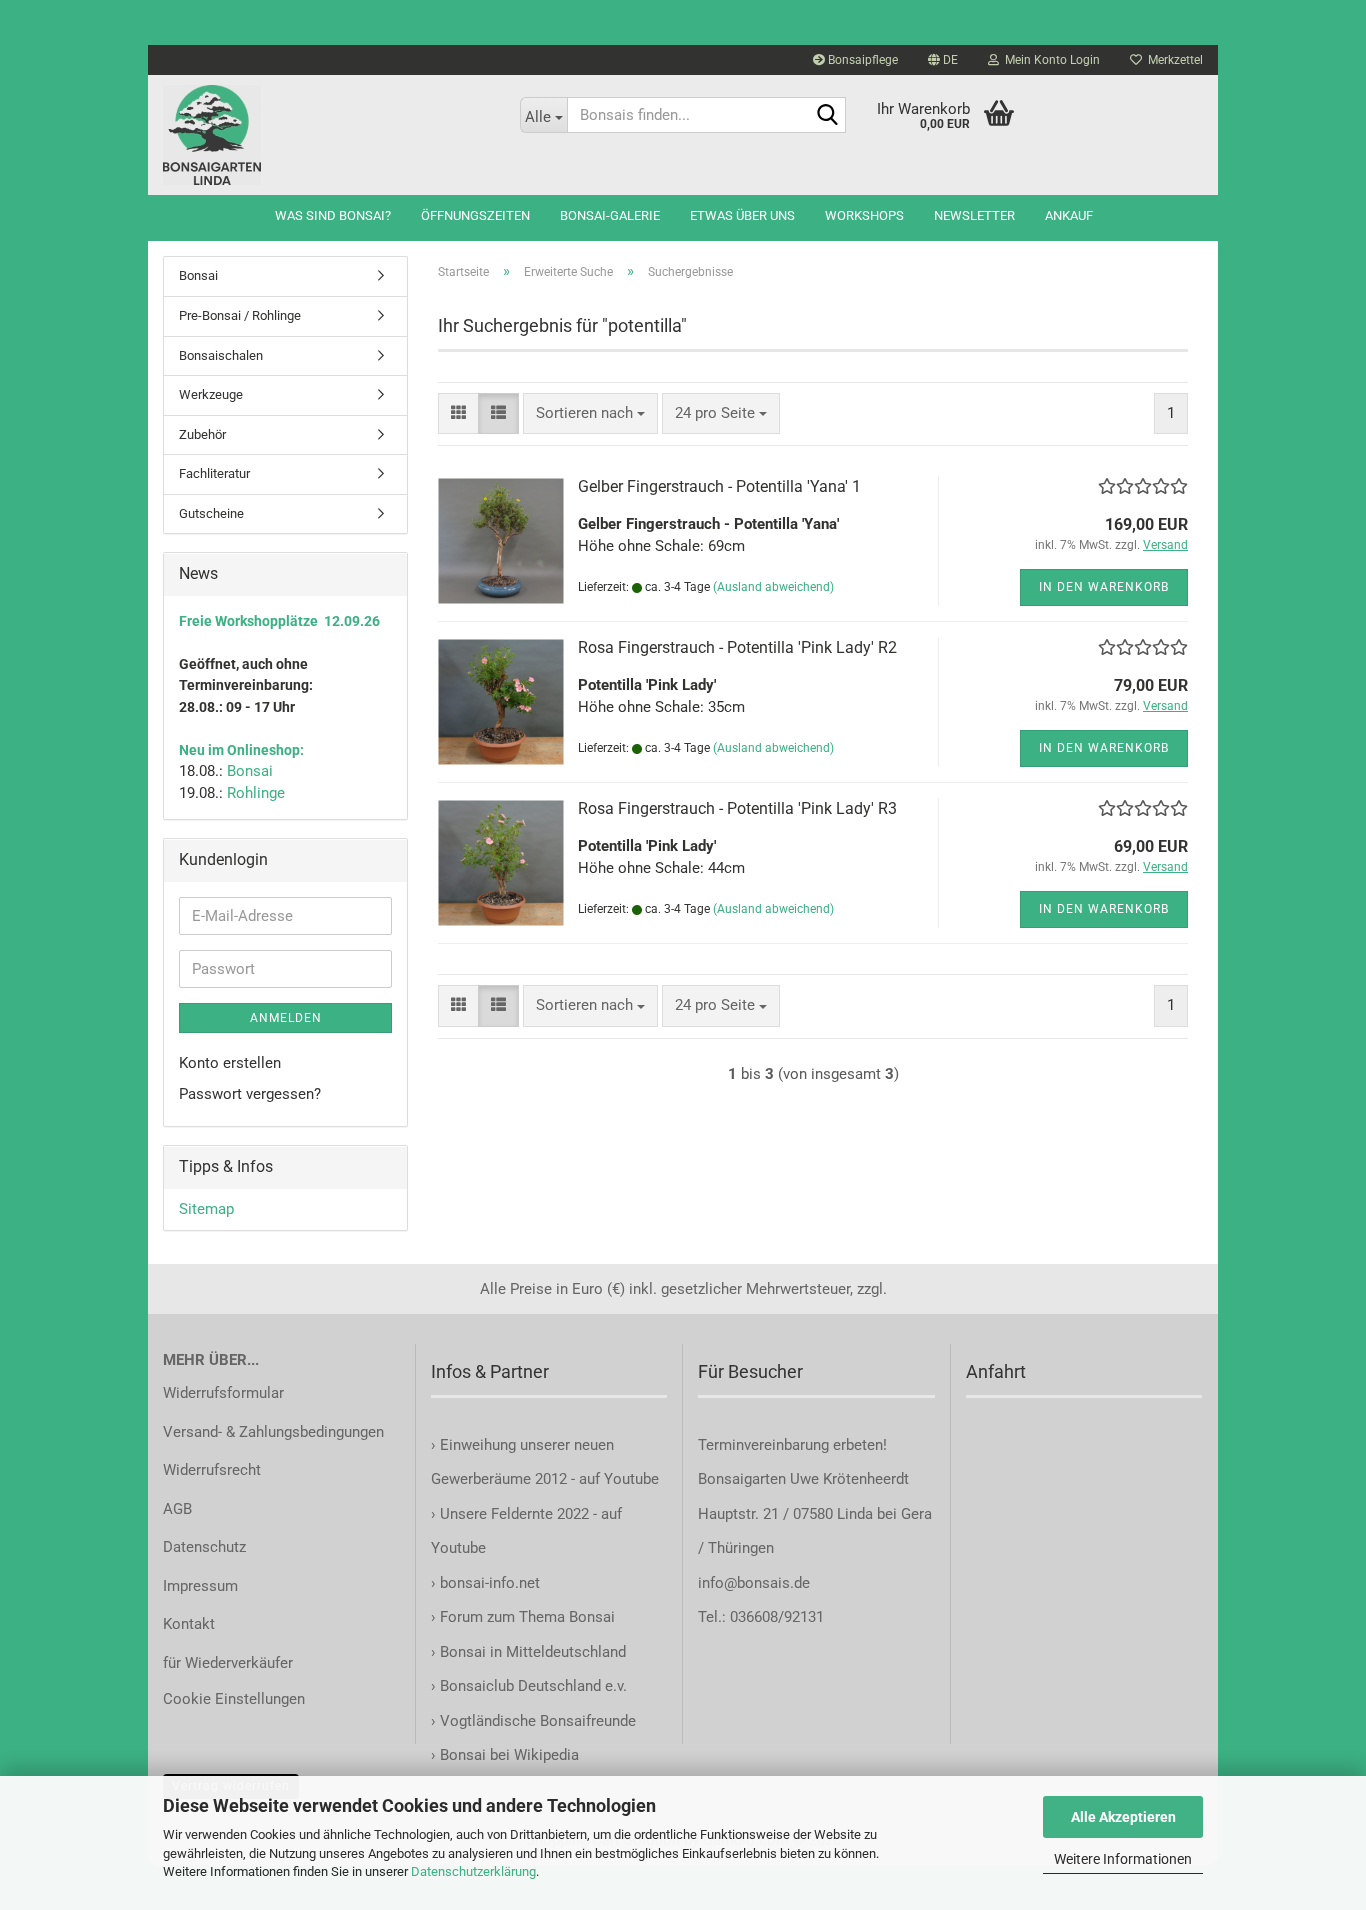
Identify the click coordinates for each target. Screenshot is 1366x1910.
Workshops (864, 215)
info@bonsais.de (754, 1583)
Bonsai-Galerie (610, 215)
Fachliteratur (214, 473)
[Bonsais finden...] (827, 116)
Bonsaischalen (221, 355)
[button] (943, 60)
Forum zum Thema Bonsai (527, 1617)
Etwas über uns (742, 215)
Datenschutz (204, 1547)
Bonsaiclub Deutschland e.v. (533, 1686)
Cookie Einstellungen (234, 1699)
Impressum (200, 1586)
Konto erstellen (230, 1063)
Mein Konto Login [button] (1049, 60)
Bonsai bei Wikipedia (509, 1755)
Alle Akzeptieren (1123, 1817)
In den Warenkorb (1104, 587)
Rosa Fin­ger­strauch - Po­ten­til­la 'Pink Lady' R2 (737, 647)
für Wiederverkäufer (228, 1663)
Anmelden (286, 1018)
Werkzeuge (211, 394)
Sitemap (206, 1209)
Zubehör (202, 434)
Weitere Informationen (1123, 1859)
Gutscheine (211, 513)
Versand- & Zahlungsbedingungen (273, 1432)
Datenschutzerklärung (473, 1871)
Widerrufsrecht (212, 1470)
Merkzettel (1172, 60)
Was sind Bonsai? (333, 215)
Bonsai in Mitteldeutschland (533, 1652)
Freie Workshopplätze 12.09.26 (279, 621)
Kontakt (189, 1624)
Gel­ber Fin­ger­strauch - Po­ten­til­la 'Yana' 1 (719, 486)
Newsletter (974, 215)
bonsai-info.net (488, 1583)
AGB (177, 1509)
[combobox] (590, 413)
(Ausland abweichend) (773, 587)
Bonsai (198, 275)
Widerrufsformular (223, 1393)
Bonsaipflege (861, 60)
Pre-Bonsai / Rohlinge (240, 315)
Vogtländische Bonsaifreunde (538, 1721)
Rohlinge (256, 793)
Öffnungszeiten (475, 215)
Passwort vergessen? (250, 1094)
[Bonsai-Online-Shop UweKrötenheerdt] (326, 135)
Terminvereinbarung (765, 1445)
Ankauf (1069, 215)
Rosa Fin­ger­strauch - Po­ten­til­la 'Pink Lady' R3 (737, 808)
